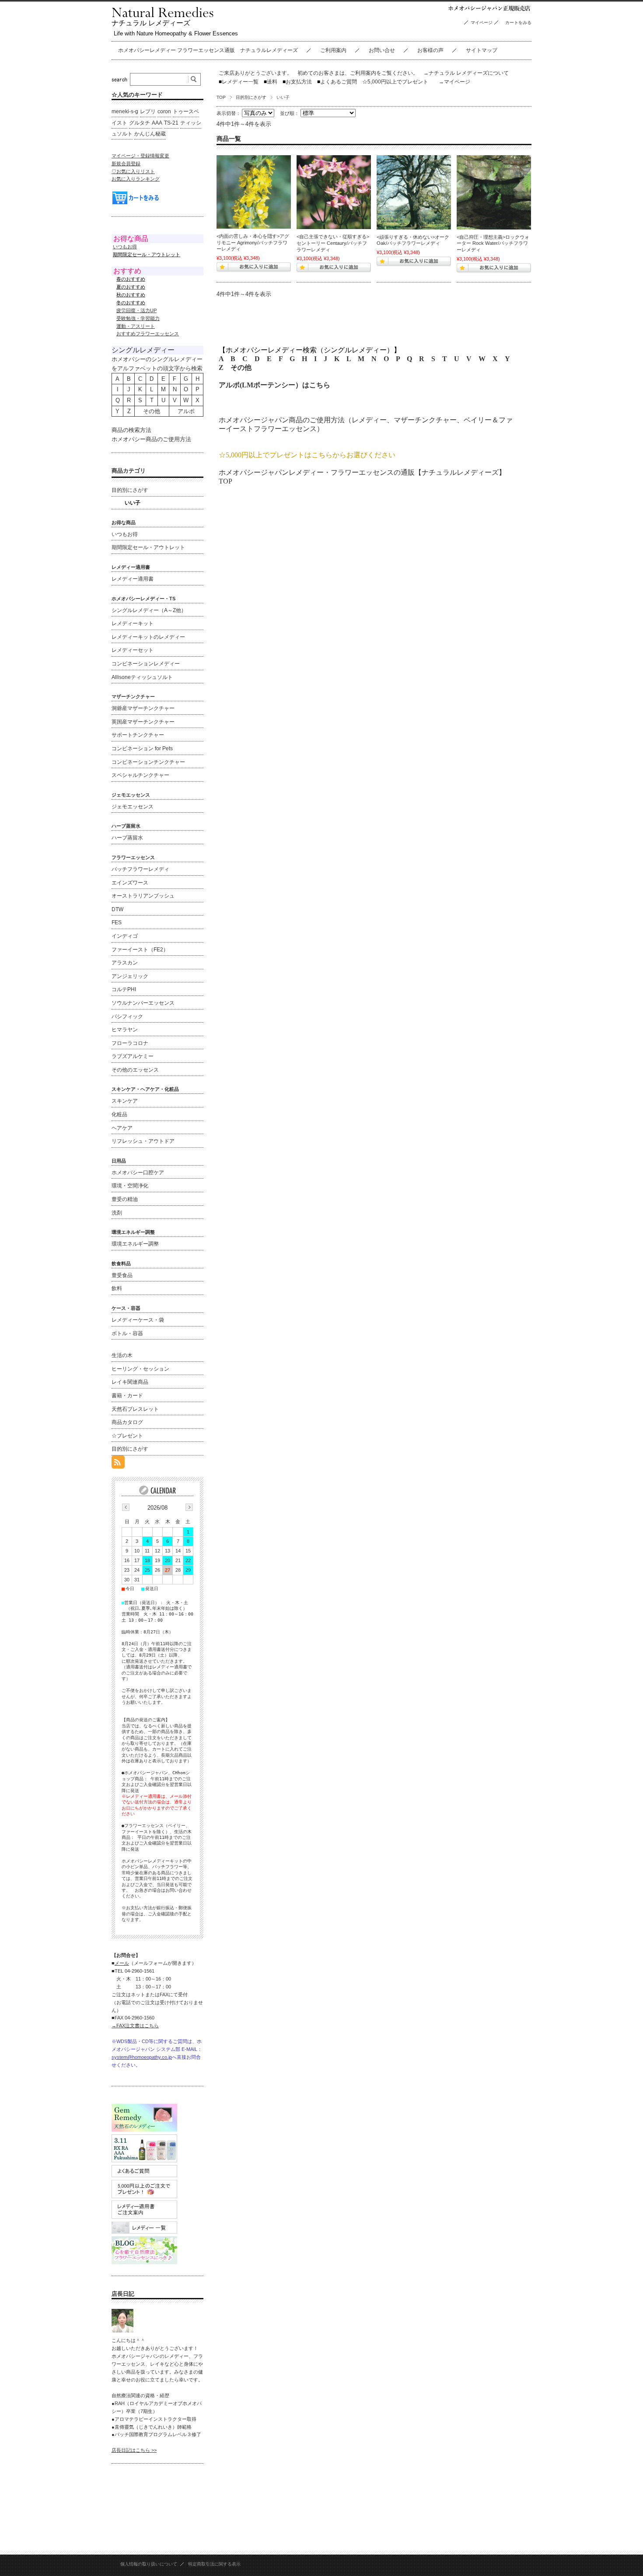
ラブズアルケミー (133, 1056)
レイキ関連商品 (130, 1382)
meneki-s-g (125, 111)
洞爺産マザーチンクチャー (143, 708)
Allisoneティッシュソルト (142, 677)
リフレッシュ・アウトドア (143, 1141)
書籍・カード (127, 1396)
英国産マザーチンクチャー (143, 722)
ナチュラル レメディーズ (151, 23)
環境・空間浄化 (130, 1186)
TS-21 (171, 123)
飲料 (117, 1288)
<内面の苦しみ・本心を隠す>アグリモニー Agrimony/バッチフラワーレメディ (253, 242)
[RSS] (118, 1464)
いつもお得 (125, 247)
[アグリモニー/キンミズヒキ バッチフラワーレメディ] (254, 192)
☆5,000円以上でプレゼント (395, 82)
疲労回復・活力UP (136, 310)
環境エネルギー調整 (135, 1244)
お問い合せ (382, 50)
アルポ (186, 411)
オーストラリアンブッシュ (143, 896)
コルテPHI (124, 989)
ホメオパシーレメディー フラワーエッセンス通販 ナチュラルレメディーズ (208, 50)
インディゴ (125, 936)
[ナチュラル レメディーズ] (162, 15)
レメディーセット (133, 650)
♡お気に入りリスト (133, 171)
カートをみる (521, 23)
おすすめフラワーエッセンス (148, 334)
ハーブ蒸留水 (127, 838)
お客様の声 (430, 50)
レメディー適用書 (133, 579)
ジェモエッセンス (133, 807)
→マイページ (454, 82)
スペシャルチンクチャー (140, 775)
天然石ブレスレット (135, 1409)
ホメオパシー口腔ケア (138, 1173)
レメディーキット (133, 623)
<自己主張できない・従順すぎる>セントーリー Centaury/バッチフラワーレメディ (333, 243)
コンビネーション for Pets (142, 748)
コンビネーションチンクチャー (148, 762)
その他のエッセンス (135, 1070)
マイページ (482, 23)
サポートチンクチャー (138, 735)
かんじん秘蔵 (150, 134)
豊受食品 (122, 1275)
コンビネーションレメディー (146, 664)
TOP (221, 97)
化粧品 (119, 1114)
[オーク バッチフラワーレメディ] (414, 192)
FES (117, 922)
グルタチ (140, 123)
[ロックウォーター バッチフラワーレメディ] (494, 192)
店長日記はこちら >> (134, 2450)
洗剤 (117, 1213)
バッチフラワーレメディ (140, 869)
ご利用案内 (333, 50)
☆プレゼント (127, 1436)
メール (122, 1963)
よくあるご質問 (337, 82)
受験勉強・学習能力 (138, 318)
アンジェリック (130, 976)
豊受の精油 (125, 1199)
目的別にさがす (251, 97)
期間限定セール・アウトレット (148, 547)
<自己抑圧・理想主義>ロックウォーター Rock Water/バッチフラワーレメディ (493, 243)
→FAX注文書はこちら (135, 2026)
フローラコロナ (130, 1043)
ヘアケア (122, 1128)
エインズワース (130, 883)
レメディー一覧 (240, 82)
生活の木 (122, 1355)
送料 (271, 82)
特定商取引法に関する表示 (214, 2564)
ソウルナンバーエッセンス (143, 1003)
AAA (157, 123)
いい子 (133, 503)
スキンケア (125, 1101)
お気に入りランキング (136, 179)
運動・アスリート (136, 326)
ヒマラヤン (125, 1030)
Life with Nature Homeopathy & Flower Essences (176, 33)
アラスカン (125, 963)
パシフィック (127, 1016)
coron (164, 111)
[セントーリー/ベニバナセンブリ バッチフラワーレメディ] (334, 192)
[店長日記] (122, 2330)
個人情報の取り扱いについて (149, 2564)
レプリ (148, 111)
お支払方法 (297, 82)
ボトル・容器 (127, 1333)
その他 (241, 367)
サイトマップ (482, 50)
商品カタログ (127, 1422)
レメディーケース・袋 (138, 1320)
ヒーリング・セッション (140, 1369)
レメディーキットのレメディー (148, 637)
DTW (117, 909)
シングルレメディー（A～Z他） (149, 610)
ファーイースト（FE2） (140, 950)
